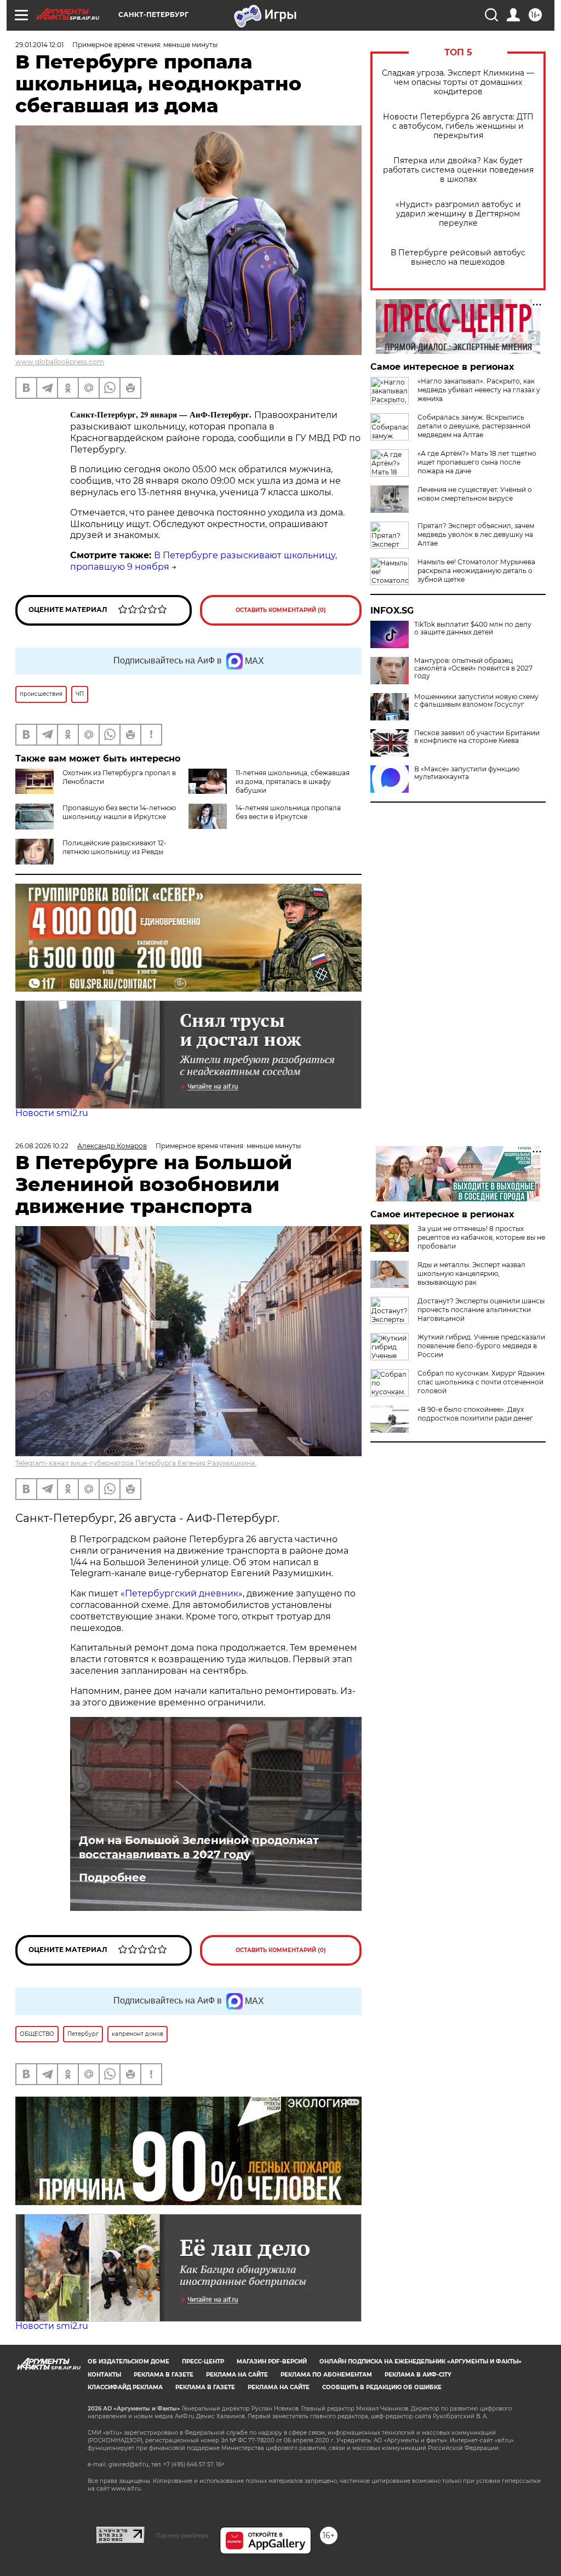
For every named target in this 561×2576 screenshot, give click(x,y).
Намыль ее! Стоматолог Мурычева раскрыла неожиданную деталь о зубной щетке (476, 571)
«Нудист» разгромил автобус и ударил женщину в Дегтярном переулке (458, 214)
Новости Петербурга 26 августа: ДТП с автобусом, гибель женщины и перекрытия (458, 126)
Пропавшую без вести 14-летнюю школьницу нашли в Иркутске (119, 812)
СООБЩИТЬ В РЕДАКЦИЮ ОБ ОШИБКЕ (382, 2387)
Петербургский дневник (182, 1593)
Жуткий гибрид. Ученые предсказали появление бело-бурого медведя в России (481, 1346)
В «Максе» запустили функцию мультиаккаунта (467, 773)
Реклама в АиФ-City (418, 2375)
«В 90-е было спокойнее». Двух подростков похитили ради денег (475, 1414)
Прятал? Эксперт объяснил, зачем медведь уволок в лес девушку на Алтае (476, 534)
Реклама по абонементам (326, 2375)
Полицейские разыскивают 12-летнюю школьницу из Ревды (115, 847)
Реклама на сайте (237, 2375)
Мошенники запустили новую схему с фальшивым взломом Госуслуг (476, 701)
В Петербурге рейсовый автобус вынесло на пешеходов (458, 257)
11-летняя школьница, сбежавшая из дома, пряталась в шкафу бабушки (293, 782)
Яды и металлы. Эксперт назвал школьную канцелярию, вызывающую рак (471, 1273)
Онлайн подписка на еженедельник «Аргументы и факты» (420, 2362)
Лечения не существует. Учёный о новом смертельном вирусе (475, 494)
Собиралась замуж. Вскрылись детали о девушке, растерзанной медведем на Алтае (474, 426)
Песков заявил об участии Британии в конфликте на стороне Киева (477, 737)
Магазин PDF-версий (272, 2362)
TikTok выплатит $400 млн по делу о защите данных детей (473, 628)
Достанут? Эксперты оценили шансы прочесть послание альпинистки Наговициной (481, 1310)
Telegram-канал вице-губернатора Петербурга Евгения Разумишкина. (136, 1463)
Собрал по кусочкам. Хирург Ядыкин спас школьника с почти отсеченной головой (481, 1382)
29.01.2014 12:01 (39, 45)
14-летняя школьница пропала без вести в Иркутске (288, 812)
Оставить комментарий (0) (281, 610)
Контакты (104, 2375)
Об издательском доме (128, 2362)
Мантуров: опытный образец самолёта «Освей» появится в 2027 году (473, 668)
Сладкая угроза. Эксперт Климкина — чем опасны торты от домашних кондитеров (458, 82)
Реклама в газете (164, 2375)
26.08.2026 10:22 (42, 1146)
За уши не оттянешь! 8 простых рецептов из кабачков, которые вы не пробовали (481, 1237)
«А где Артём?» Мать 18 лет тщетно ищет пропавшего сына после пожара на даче (477, 462)
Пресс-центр (203, 2362)
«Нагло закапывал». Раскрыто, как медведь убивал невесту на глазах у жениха (479, 390)
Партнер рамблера (182, 2535)
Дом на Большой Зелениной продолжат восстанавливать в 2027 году (199, 1847)
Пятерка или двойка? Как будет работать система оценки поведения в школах (458, 170)
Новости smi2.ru (52, 1113)
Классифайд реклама (125, 2387)
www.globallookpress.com (60, 362)
